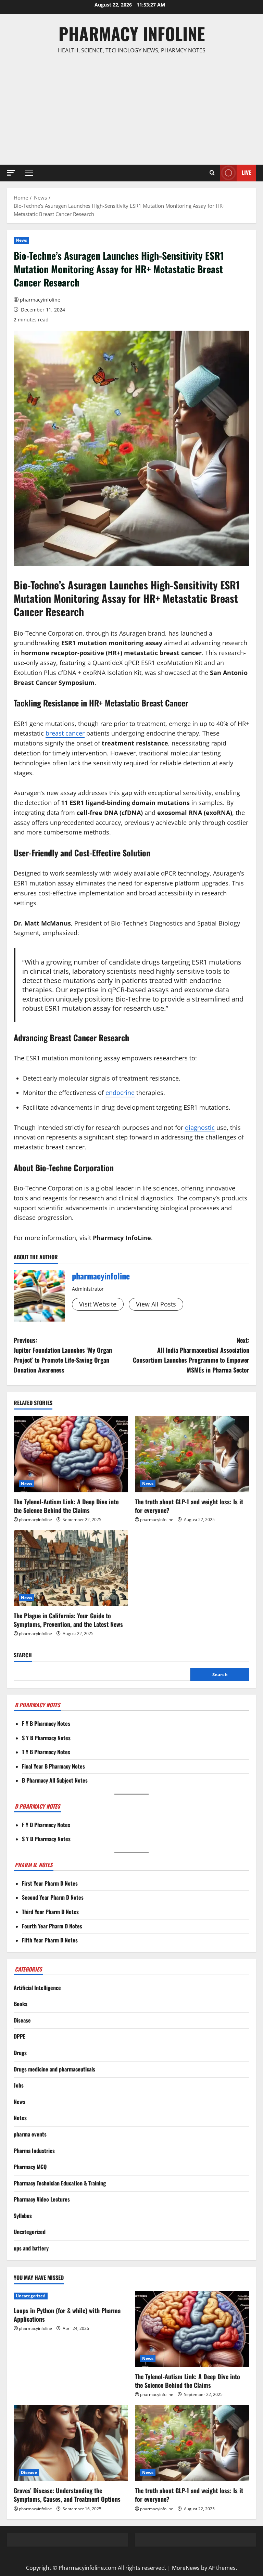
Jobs (19, 2085)
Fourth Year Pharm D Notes (52, 1926)
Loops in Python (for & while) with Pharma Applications (67, 2315)
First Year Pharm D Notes (50, 1883)
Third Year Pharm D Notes (50, 1912)
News (21, 240)
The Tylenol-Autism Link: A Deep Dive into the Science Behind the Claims (66, 1506)
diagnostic (200, 1127)
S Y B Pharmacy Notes (46, 1738)
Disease (22, 2020)
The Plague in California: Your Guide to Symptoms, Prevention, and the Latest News (68, 1620)
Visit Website (98, 1304)
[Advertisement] (131, 110)
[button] (11, 173)
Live (246, 173)
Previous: (63, 1355)
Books (21, 2004)
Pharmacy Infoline (132, 33)
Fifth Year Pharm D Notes (50, 1940)
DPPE (20, 2036)
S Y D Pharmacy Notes (46, 1839)
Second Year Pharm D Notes (53, 1897)
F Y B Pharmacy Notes (46, 1723)
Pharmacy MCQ (30, 2167)
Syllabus (23, 2216)
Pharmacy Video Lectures (42, 2199)
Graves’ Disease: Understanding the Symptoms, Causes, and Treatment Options (67, 2495)
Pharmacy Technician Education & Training (60, 2183)
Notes (20, 2118)
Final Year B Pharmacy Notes (53, 1766)
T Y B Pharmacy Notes (46, 1752)
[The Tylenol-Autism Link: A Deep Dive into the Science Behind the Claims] (71, 1454)
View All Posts (156, 1304)
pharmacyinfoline (40, 300)
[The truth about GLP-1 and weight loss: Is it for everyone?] (192, 1454)
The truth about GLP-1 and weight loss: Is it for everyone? (189, 1506)
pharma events (30, 2134)
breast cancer (65, 733)
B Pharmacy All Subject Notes (55, 1780)
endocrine (120, 1093)
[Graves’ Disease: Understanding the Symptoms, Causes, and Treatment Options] (71, 2443)
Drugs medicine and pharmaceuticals (54, 2069)
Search (23, 1655)
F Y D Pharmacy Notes (46, 1825)
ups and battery (31, 2248)
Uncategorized (30, 2232)
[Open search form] (212, 173)
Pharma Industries (34, 2151)
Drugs (20, 2053)
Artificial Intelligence (37, 1988)
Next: (191, 1355)
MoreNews (186, 2568)
